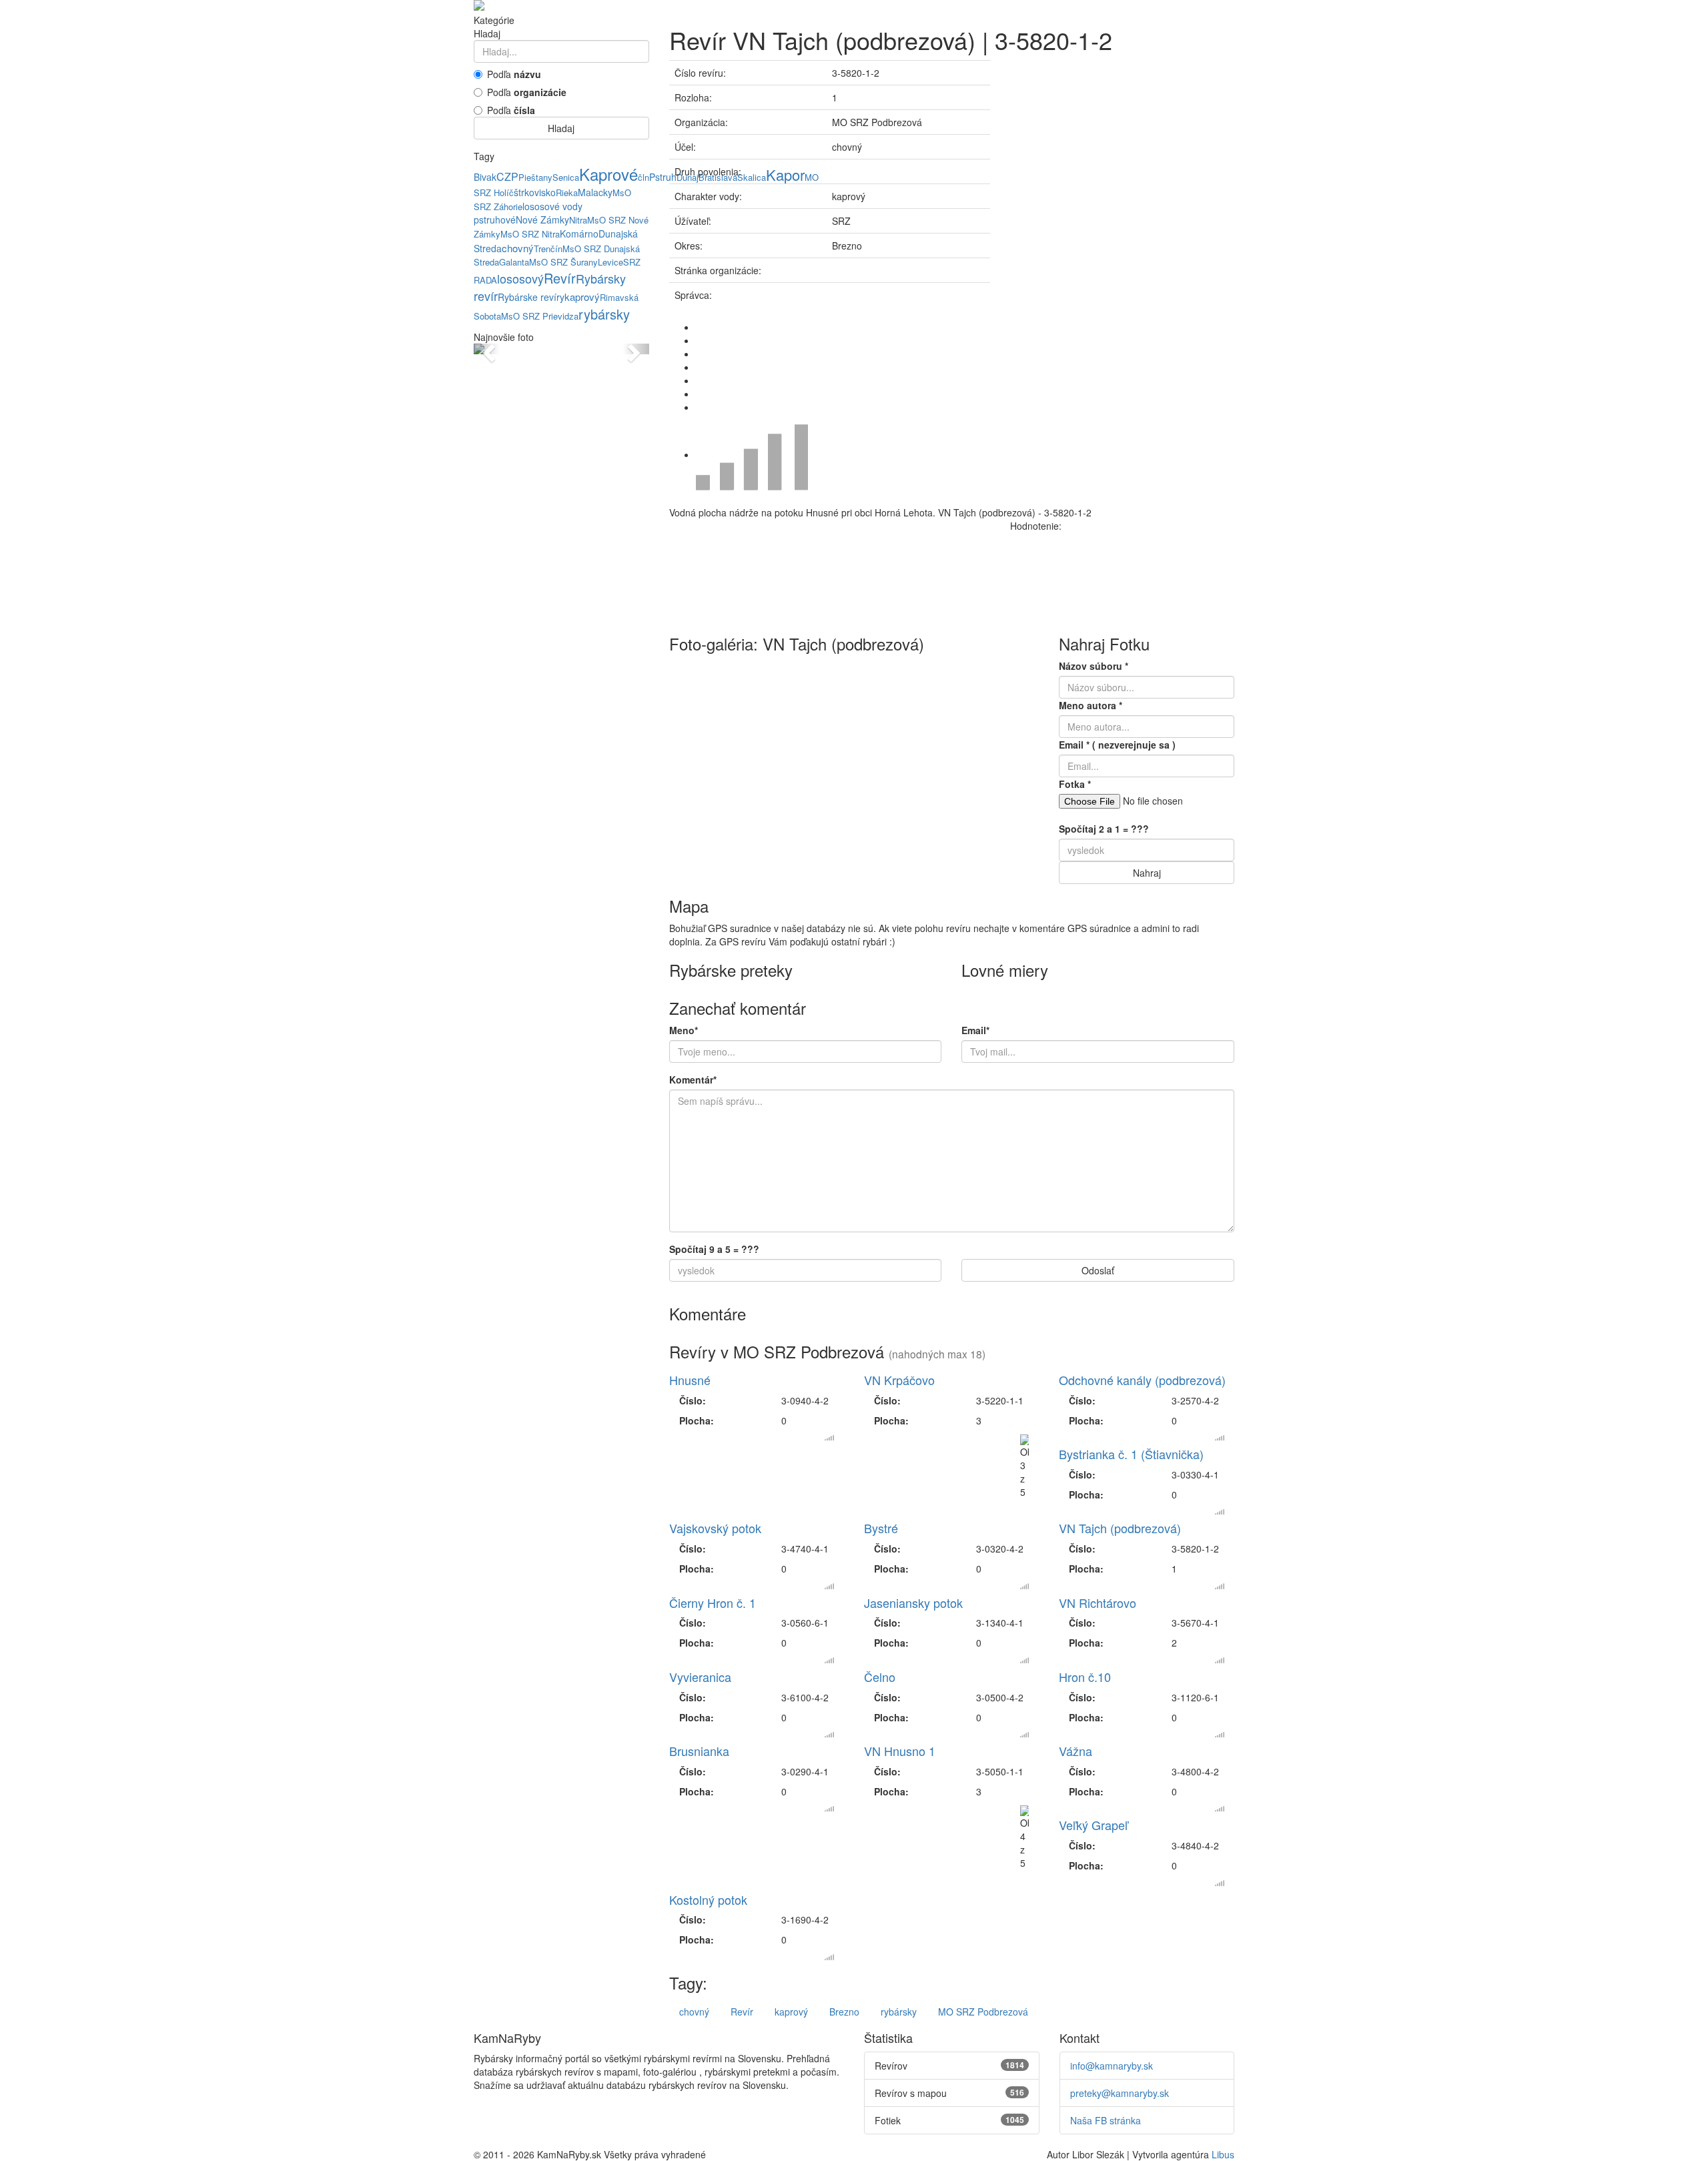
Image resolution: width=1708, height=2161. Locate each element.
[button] (487, 349)
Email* (975, 1030)
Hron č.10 (1085, 1677)
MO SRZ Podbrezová (983, 2012)
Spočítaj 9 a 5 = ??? (714, 1249)
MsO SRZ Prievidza (540, 316)
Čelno (880, 1677)
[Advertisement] (1122, 153)
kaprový (582, 297)
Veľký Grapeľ (1093, 1825)
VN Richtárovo (1098, 1603)
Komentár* (693, 1079)
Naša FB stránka (1106, 2120)
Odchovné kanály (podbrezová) (1142, 1380)
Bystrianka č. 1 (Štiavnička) (1131, 1454)
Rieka (567, 192)
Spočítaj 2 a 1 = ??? (1104, 829)
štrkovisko (535, 192)
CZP (507, 176)
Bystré (881, 1528)
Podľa (514, 74)
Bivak (485, 177)
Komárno (579, 234)
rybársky (604, 314)
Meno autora (1091, 705)
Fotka (1075, 784)
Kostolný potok (708, 1899)
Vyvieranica (700, 1677)
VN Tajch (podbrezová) (1120, 1528)
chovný (518, 248)
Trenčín (548, 249)
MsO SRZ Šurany (563, 262)
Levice (610, 262)
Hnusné (690, 1380)
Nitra (578, 220)
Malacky (595, 192)
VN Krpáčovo (899, 1380)
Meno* (684, 1030)
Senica (566, 177)
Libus (1223, 2154)
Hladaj (561, 128)
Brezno (844, 2012)
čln (644, 177)
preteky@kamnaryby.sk (1120, 2093)
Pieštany (535, 177)
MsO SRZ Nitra (530, 234)
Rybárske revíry (531, 297)
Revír (560, 278)
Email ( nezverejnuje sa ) (1117, 745)
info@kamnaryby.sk (1112, 2066)
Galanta (514, 262)
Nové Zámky (542, 220)
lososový (520, 278)
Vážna (1076, 1751)
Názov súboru (1094, 666)
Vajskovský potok (715, 1528)
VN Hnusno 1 (900, 1751)
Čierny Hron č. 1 (713, 1603)
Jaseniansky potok (913, 1603)
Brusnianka (699, 1751)
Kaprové (608, 174)
